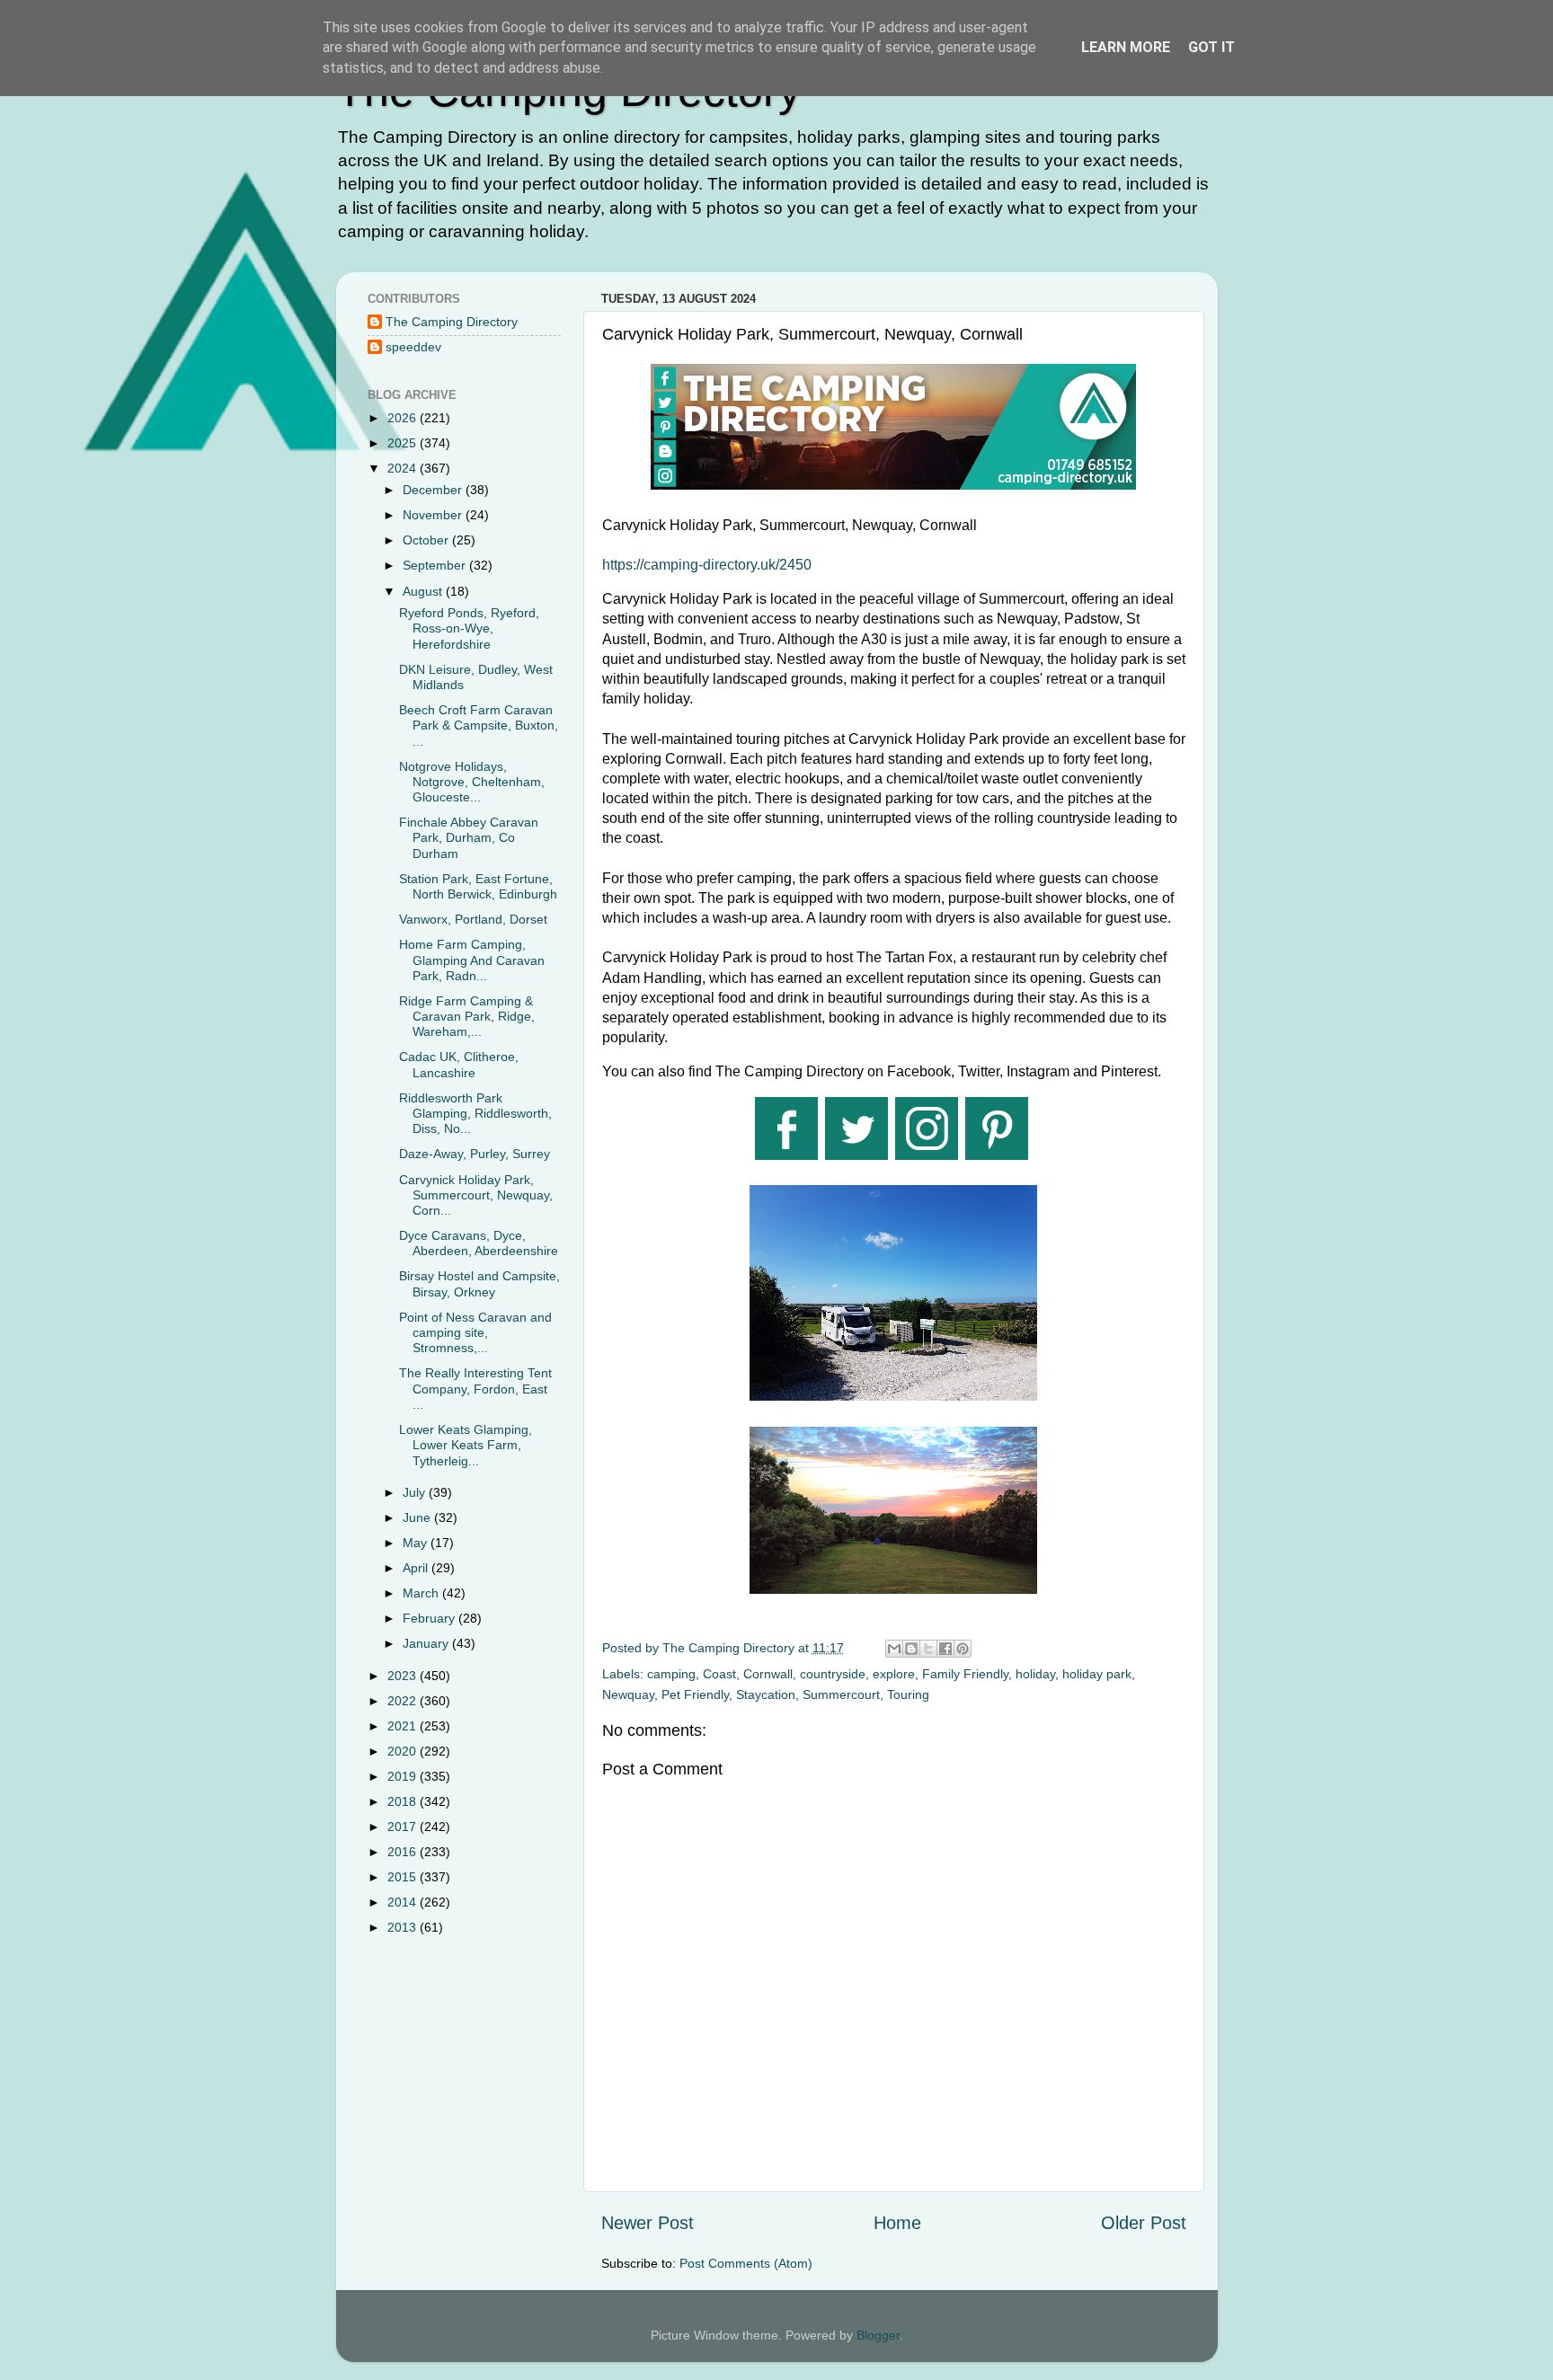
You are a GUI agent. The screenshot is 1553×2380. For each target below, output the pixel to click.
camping (671, 1674)
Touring (908, 1694)
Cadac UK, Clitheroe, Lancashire (459, 1064)
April (417, 1568)
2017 (404, 1827)
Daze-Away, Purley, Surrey (475, 1154)
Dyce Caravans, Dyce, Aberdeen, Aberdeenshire (479, 1243)
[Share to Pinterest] (963, 1649)
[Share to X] (928, 1649)
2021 (404, 1726)
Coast (719, 1674)
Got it (1211, 47)
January (427, 1643)
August (424, 591)
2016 (404, 1852)
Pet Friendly (695, 1694)
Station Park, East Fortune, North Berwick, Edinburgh (478, 886)
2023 (404, 1676)
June (418, 1517)
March (422, 1593)
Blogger (878, 2335)
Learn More (1126, 47)
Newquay (628, 1694)
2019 (404, 1776)
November (434, 515)
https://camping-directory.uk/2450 (707, 565)
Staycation (766, 1694)
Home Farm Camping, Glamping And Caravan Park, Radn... (472, 960)
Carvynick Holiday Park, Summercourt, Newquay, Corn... (476, 1195)
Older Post (1144, 2223)
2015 (404, 1877)
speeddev (413, 347)
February (430, 1618)
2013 (404, 1927)
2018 (404, 1801)
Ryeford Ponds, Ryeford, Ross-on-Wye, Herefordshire (469, 628)
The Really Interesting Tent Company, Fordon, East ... (475, 1389)
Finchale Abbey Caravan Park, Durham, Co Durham (469, 838)
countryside (833, 1674)
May (417, 1543)
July (416, 1492)
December (434, 490)
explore (894, 1674)
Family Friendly (965, 1674)
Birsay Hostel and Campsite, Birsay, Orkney (479, 1283)
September (436, 565)
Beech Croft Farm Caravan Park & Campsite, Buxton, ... (479, 726)
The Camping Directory (452, 322)
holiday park (1097, 1674)
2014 (404, 1902)
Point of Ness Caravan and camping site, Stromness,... (475, 1333)
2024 (404, 468)
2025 (404, 443)
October (427, 540)
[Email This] (894, 1649)
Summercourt (841, 1694)
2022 (404, 1701)
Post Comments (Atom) (746, 2263)
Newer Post (648, 2223)
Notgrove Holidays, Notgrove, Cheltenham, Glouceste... (472, 782)
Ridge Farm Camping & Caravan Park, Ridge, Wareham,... (467, 1017)
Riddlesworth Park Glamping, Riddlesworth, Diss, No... (475, 1114)
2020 (404, 1751)
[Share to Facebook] (945, 1649)
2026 (404, 418)
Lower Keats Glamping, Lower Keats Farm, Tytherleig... (466, 1445)
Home (897, 2223)
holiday (1035, 1674)
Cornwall (768, 1674)
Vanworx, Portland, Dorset (473, 919)
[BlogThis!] (911, 1649)
